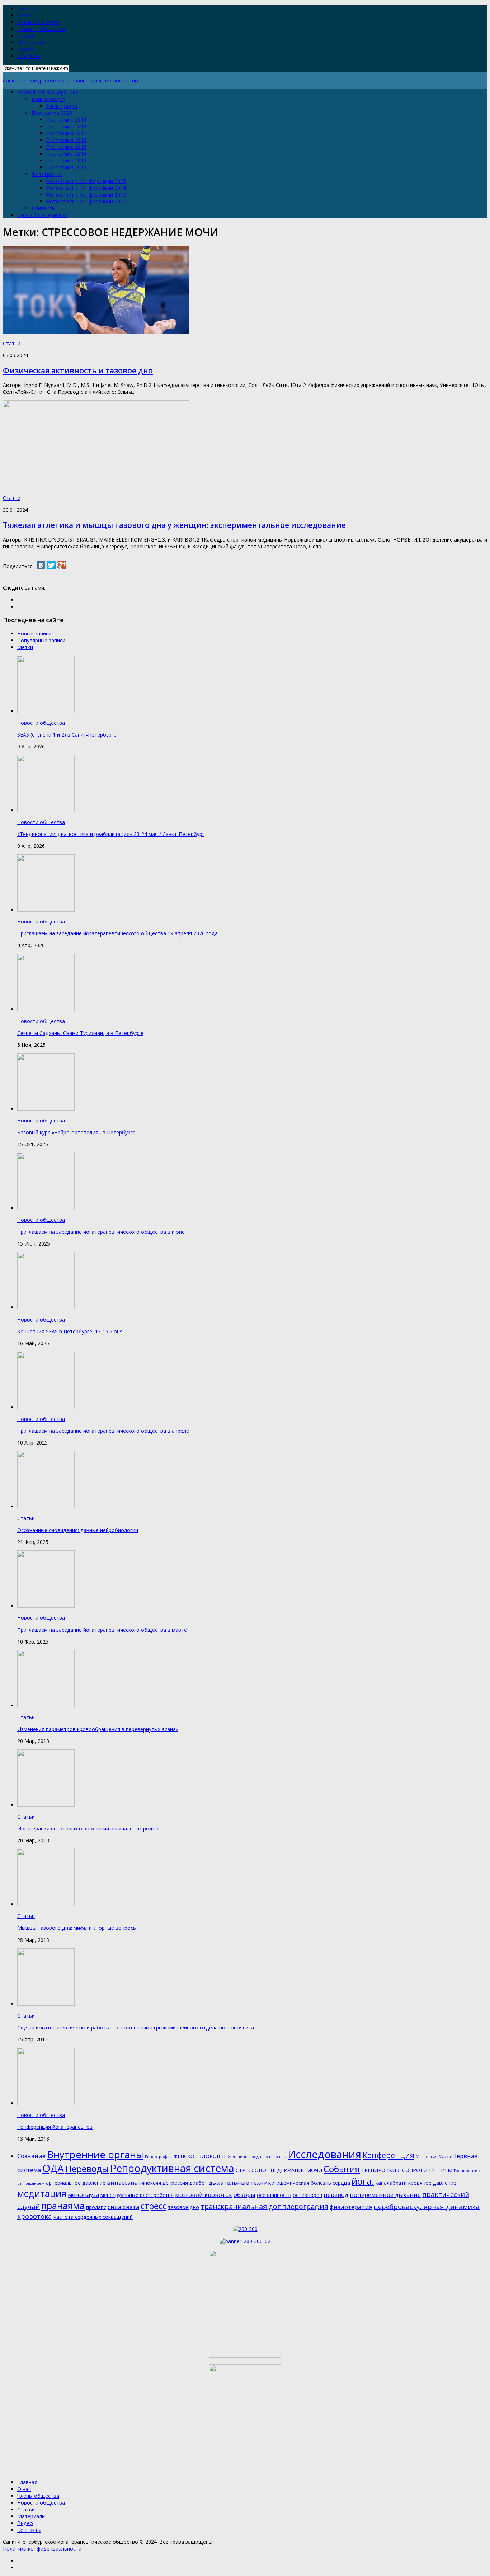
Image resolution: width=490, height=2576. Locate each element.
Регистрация (62, 106)
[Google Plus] (62, 565)
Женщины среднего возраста (257, 2157)
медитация (42, 2193)
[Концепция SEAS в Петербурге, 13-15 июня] (46, 1307)
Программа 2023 (52, 113)
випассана (122, 2182)
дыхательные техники (242, 2182)
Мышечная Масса (433, 2157)
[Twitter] (51, 565)
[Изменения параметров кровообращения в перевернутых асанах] (46, 1705)
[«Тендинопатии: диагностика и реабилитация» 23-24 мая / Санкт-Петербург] (46, 810)
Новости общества (41, 29)
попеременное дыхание (385, 2195)
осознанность (274, 2195)
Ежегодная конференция (48, 92)
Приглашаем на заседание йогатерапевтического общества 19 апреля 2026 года (117, 933)
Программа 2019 (66, 120)
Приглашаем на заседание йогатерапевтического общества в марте (102, 1630)
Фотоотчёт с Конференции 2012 (86, 201)
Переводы (87, 2169)
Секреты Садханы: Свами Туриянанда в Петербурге (80, 1033)
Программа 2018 (66, 126)
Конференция (48, 99)
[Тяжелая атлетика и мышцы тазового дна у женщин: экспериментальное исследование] (96, 486)
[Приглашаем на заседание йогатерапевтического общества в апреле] (46, 1407)
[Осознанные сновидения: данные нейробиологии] (46, 1506)
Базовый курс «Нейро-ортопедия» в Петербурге (76, 1132)
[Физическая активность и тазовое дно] (96, 332)
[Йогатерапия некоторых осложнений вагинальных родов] (46, 1805)
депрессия (175, 2183)
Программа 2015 (66, 147)
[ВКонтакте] (41, 565)
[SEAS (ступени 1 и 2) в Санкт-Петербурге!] (46, 711)
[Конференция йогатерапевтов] (46, 2103)
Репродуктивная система (172, 2168)
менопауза (83, 2195)
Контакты (29, 56)
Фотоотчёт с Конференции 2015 (86, 181)
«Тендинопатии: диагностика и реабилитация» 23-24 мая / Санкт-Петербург (111, 834)
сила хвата (123, 2207)
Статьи (26, 36)
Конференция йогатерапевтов (55, 2127)
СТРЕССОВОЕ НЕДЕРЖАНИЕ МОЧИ (279, 2170)
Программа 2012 (66, 167)
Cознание (31, 2156)
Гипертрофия (158, 2157)
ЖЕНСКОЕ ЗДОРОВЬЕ (200, 2156)
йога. (363, 2181)
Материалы (31, 42)
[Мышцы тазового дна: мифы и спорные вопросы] (46, 1904)
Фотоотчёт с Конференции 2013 (86, 195)
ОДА (53, 2168)
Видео (25, 49)
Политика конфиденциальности (42, 2549)
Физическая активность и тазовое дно (78, 370)
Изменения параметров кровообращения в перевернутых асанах (98, 1729)
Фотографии (47, 174)
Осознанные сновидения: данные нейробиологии (78, 1530)
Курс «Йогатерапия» (42, 215)
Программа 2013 (66, 160)
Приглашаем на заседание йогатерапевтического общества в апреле (103, 1431)
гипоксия (150, 2183)
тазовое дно (183, 2207)
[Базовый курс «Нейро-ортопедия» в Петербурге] (46, 1109)
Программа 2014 (66, 154)
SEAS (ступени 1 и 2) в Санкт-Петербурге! (67, 735)
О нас (24, 15)
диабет (198, 2183)
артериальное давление (76, 2183)
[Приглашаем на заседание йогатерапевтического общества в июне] (46, 1208)
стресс (154, 2206)
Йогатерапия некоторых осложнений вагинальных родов (88, 1828)
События (342, 2169)
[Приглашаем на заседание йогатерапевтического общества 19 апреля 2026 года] (46, 910)
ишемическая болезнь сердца (313, 2183)
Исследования (324, 2154)
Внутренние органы (95, 2154)
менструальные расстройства (137, 2195)
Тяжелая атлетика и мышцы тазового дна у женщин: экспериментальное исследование (174, 525)
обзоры (244, 2195)
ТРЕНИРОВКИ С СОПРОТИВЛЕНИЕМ (407, 2170)
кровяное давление (432, 2183)
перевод (336, 2195)
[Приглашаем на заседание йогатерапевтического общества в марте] (46, 1606)
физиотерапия (351, 2207)
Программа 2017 (66, 133)
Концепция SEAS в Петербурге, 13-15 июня (70, 1331)
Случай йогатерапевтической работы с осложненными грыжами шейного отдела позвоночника (136, 2027)
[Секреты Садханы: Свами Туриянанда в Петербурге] (46, 1009)
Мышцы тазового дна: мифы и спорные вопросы (77, 1928)
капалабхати (391, 2183)
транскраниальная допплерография (264, 2206)
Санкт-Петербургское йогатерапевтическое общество (70, 81)
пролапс (96, 2207)
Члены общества (38, 22)
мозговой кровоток (204, 2195)
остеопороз (307, 2195)
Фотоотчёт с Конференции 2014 (86, 188)
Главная (27, 8)
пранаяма (63, 2206)
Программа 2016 (66, 140)
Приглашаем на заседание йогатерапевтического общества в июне (101, 1232)
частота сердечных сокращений (93, 2217)
